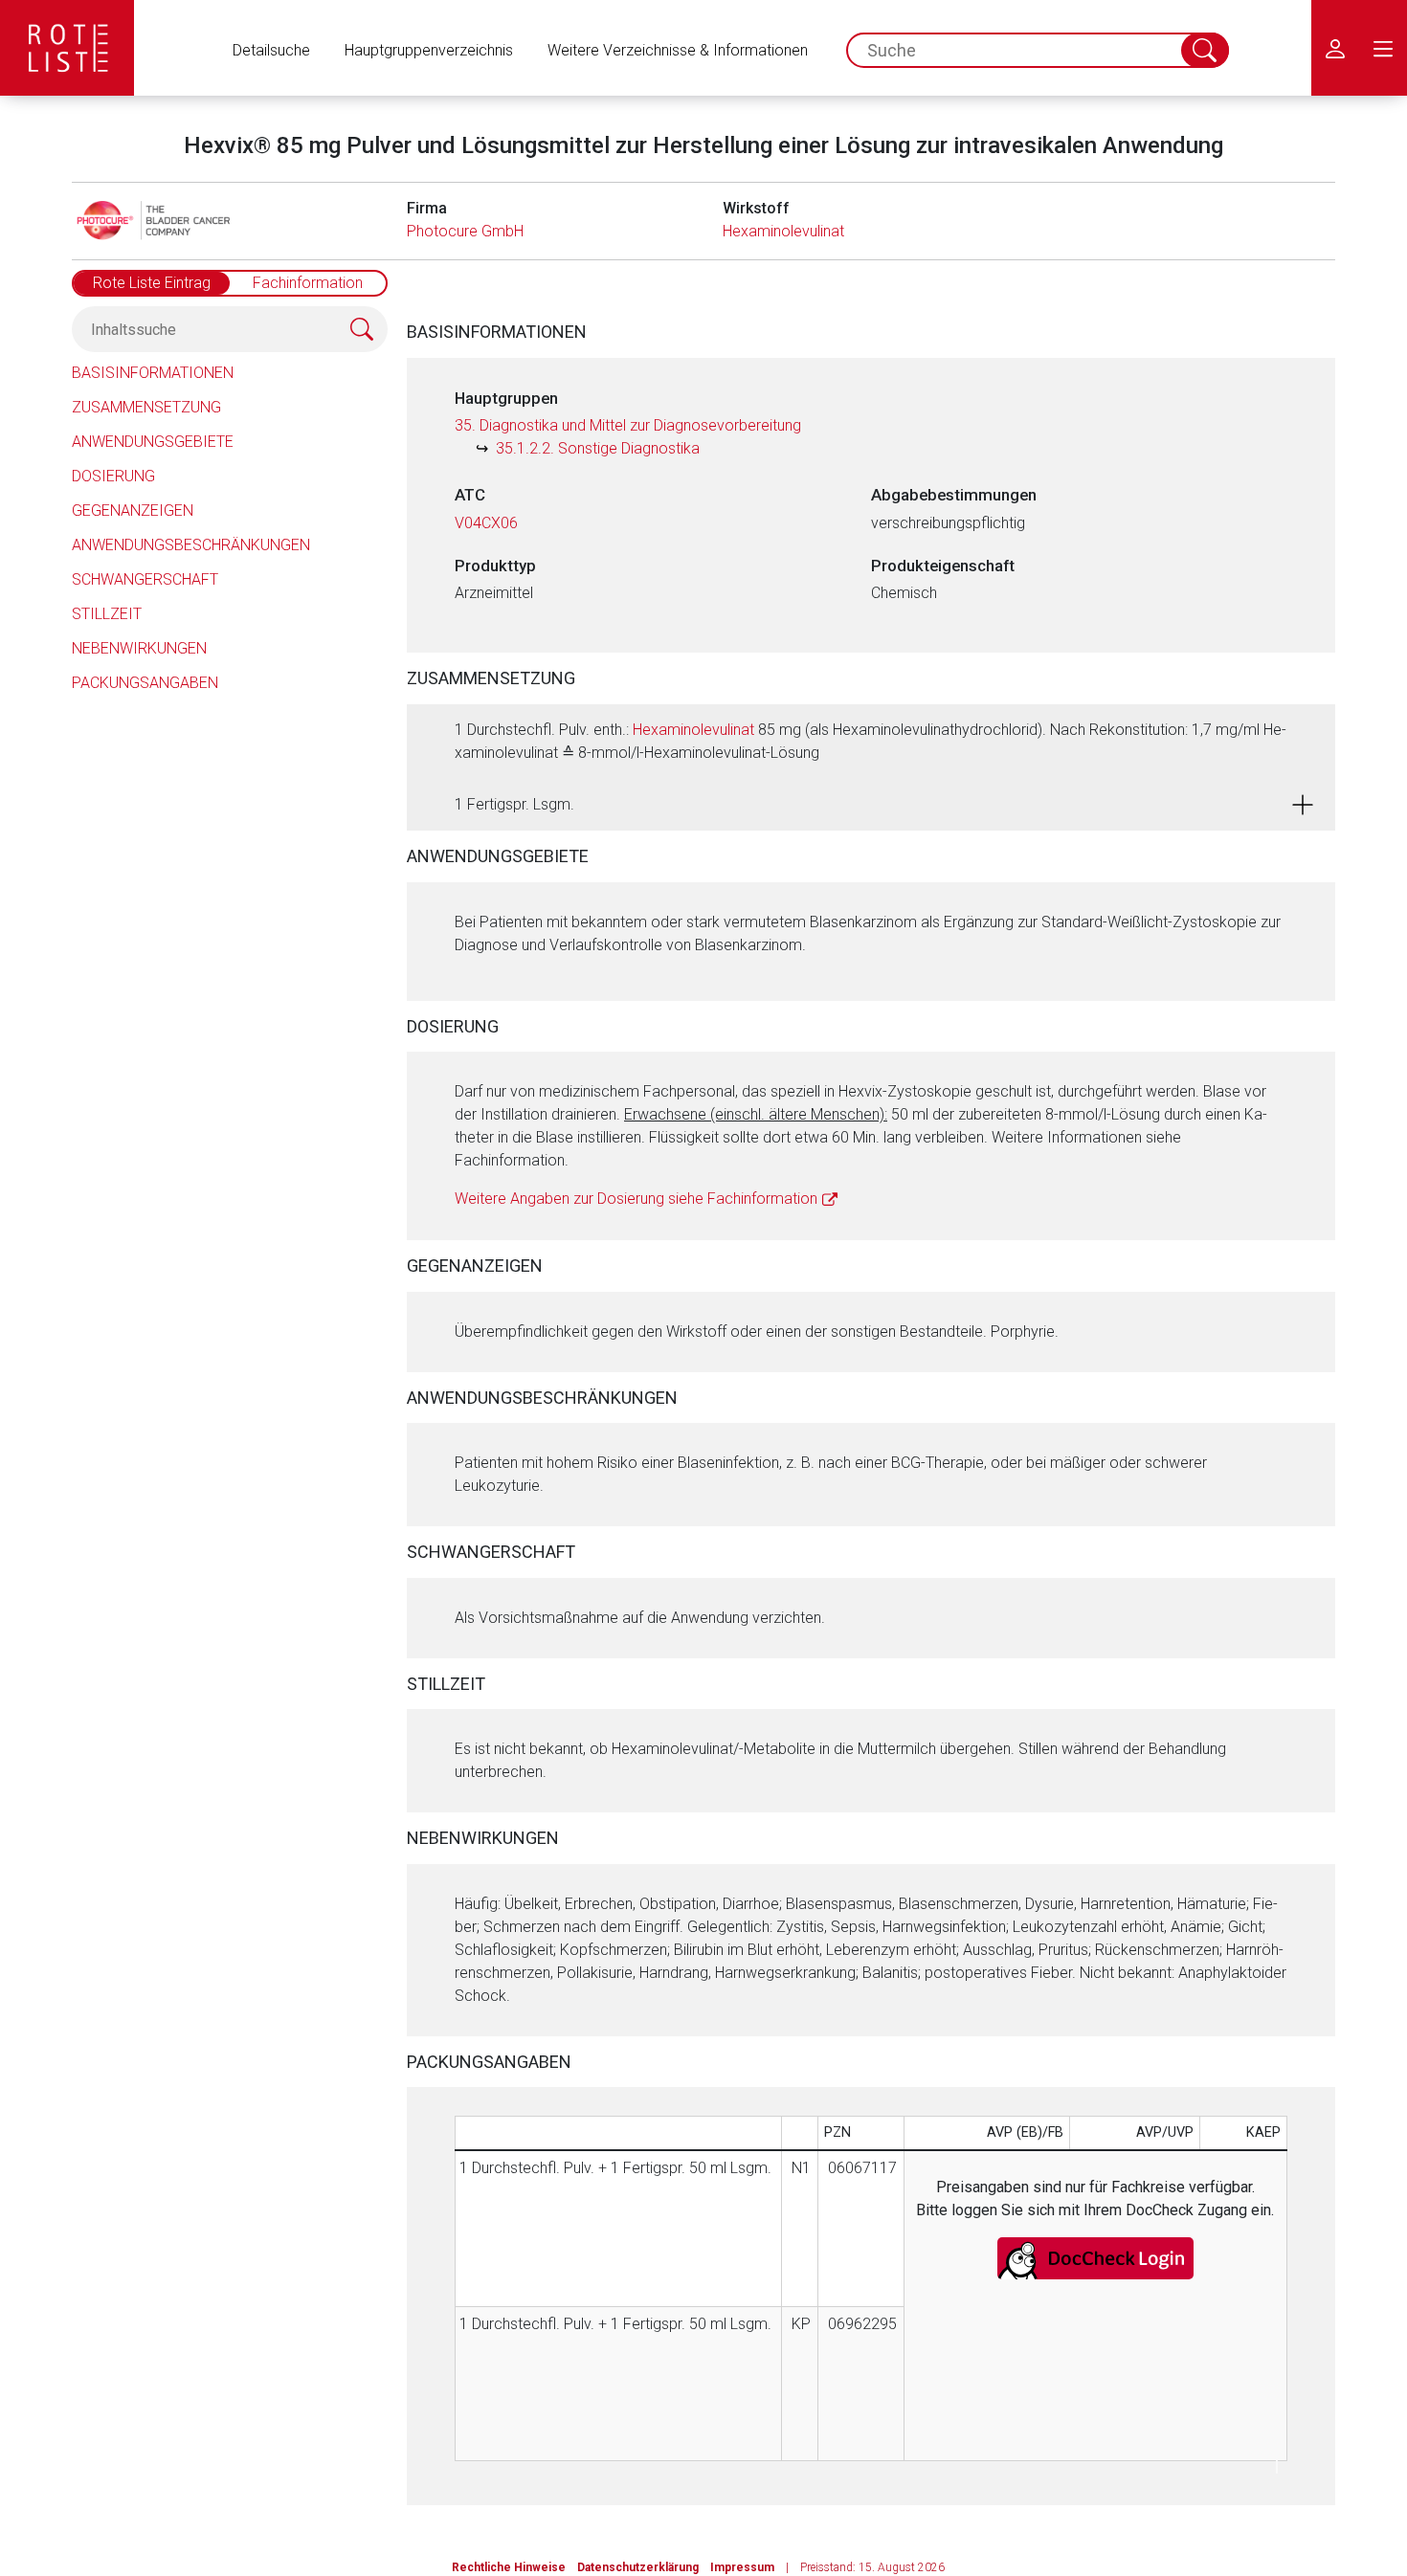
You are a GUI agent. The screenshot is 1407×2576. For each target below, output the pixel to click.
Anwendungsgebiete (153, 442)
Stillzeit (107, 614)
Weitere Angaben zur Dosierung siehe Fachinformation (636, 1199)
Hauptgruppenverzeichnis (429, 50)
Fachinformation (308, 283)
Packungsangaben (145, 683)
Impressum (742, 2567)
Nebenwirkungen (139, 648)
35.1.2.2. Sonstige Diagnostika (598, 448)
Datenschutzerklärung (638, 2567)
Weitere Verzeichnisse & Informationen (678, 50)
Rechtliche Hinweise (509, 2567)
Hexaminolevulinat (783, 231)
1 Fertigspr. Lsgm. (514, 804)
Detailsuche (271, 50)
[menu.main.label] (1383, 48)
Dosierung (113, 476)
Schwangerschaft (145, 579)
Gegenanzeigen (133, 511)
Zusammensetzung (146, 407)
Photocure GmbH (465, 231)
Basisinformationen (153, 373)
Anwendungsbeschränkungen (191, 545)
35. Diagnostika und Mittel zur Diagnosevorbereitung (628, 425)
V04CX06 (486, 523)
